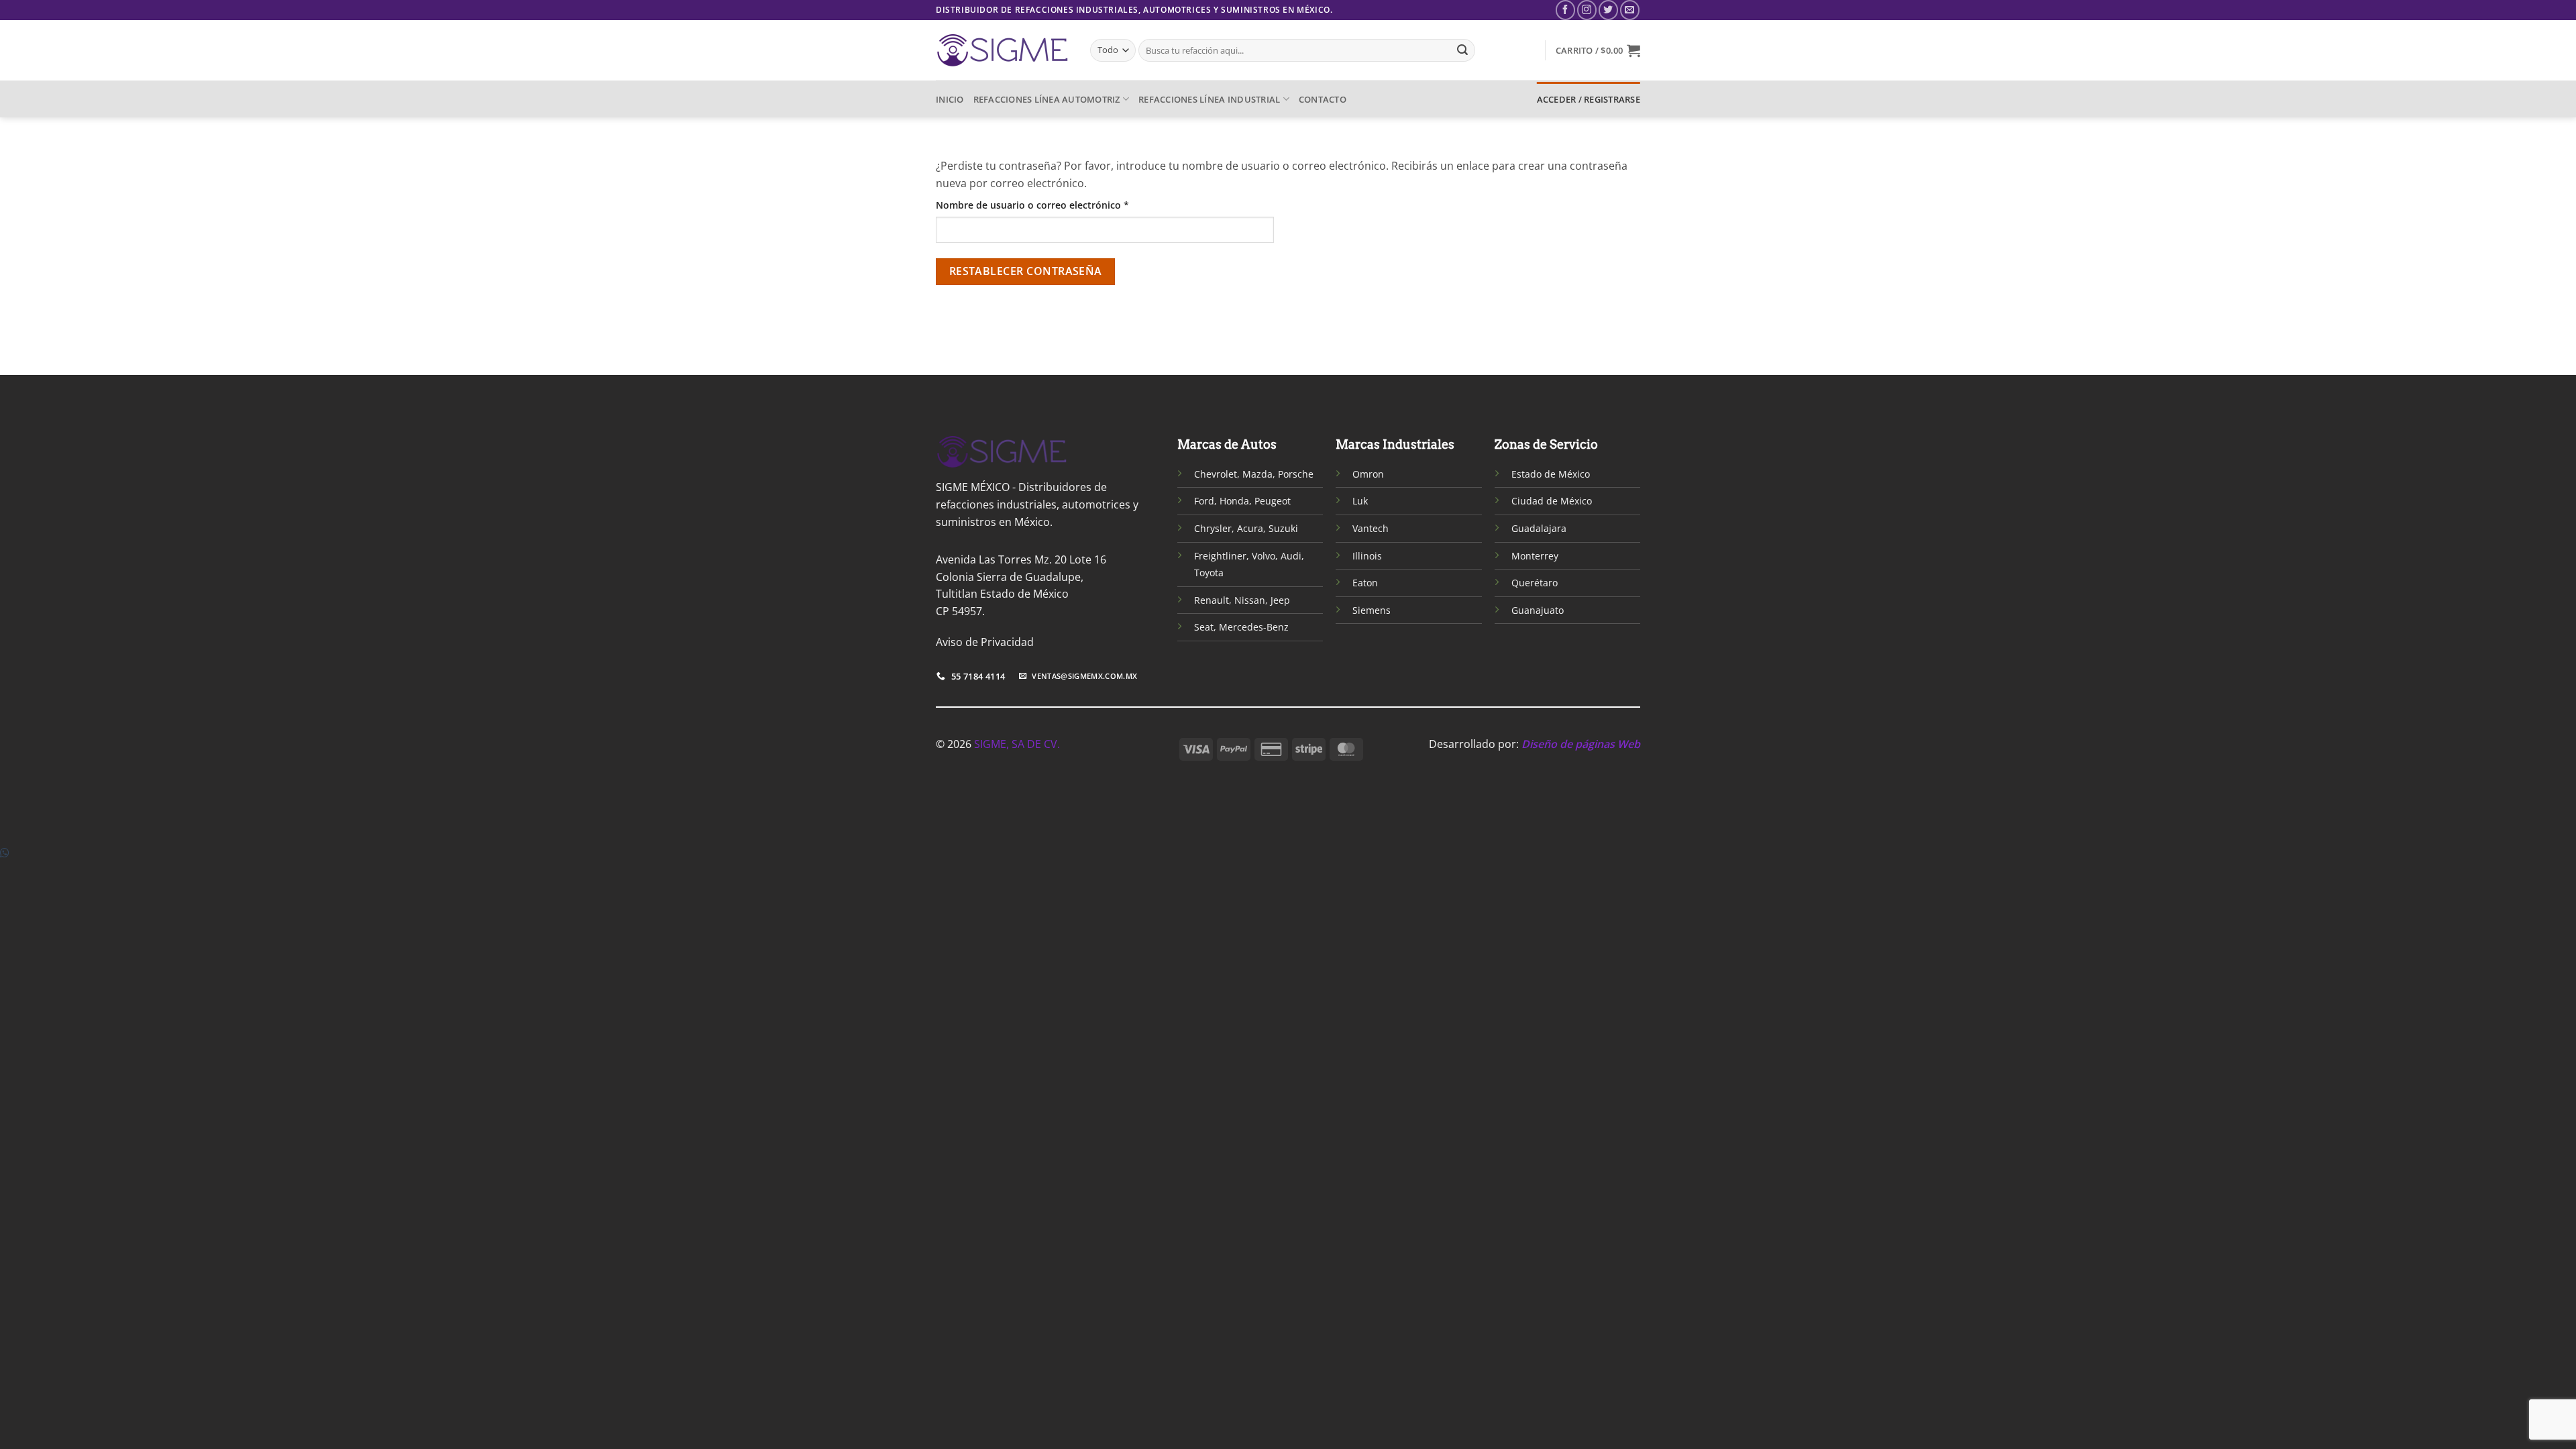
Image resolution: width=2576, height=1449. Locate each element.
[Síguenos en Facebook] (1565, 10)
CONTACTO (1323, 99)
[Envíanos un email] (1630, 10)
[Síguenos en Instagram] (1587, 10)
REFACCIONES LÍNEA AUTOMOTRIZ (1047, 99)
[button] (1598, 50)
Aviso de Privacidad (985, 642)
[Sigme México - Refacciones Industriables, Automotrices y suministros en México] (1003, 50)
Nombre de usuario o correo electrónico (1058, 205)
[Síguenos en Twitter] (1608, 10)
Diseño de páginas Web (1581, 744)
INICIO (950, 99)
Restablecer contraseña (1026, 271)
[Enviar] (1462, 50)
